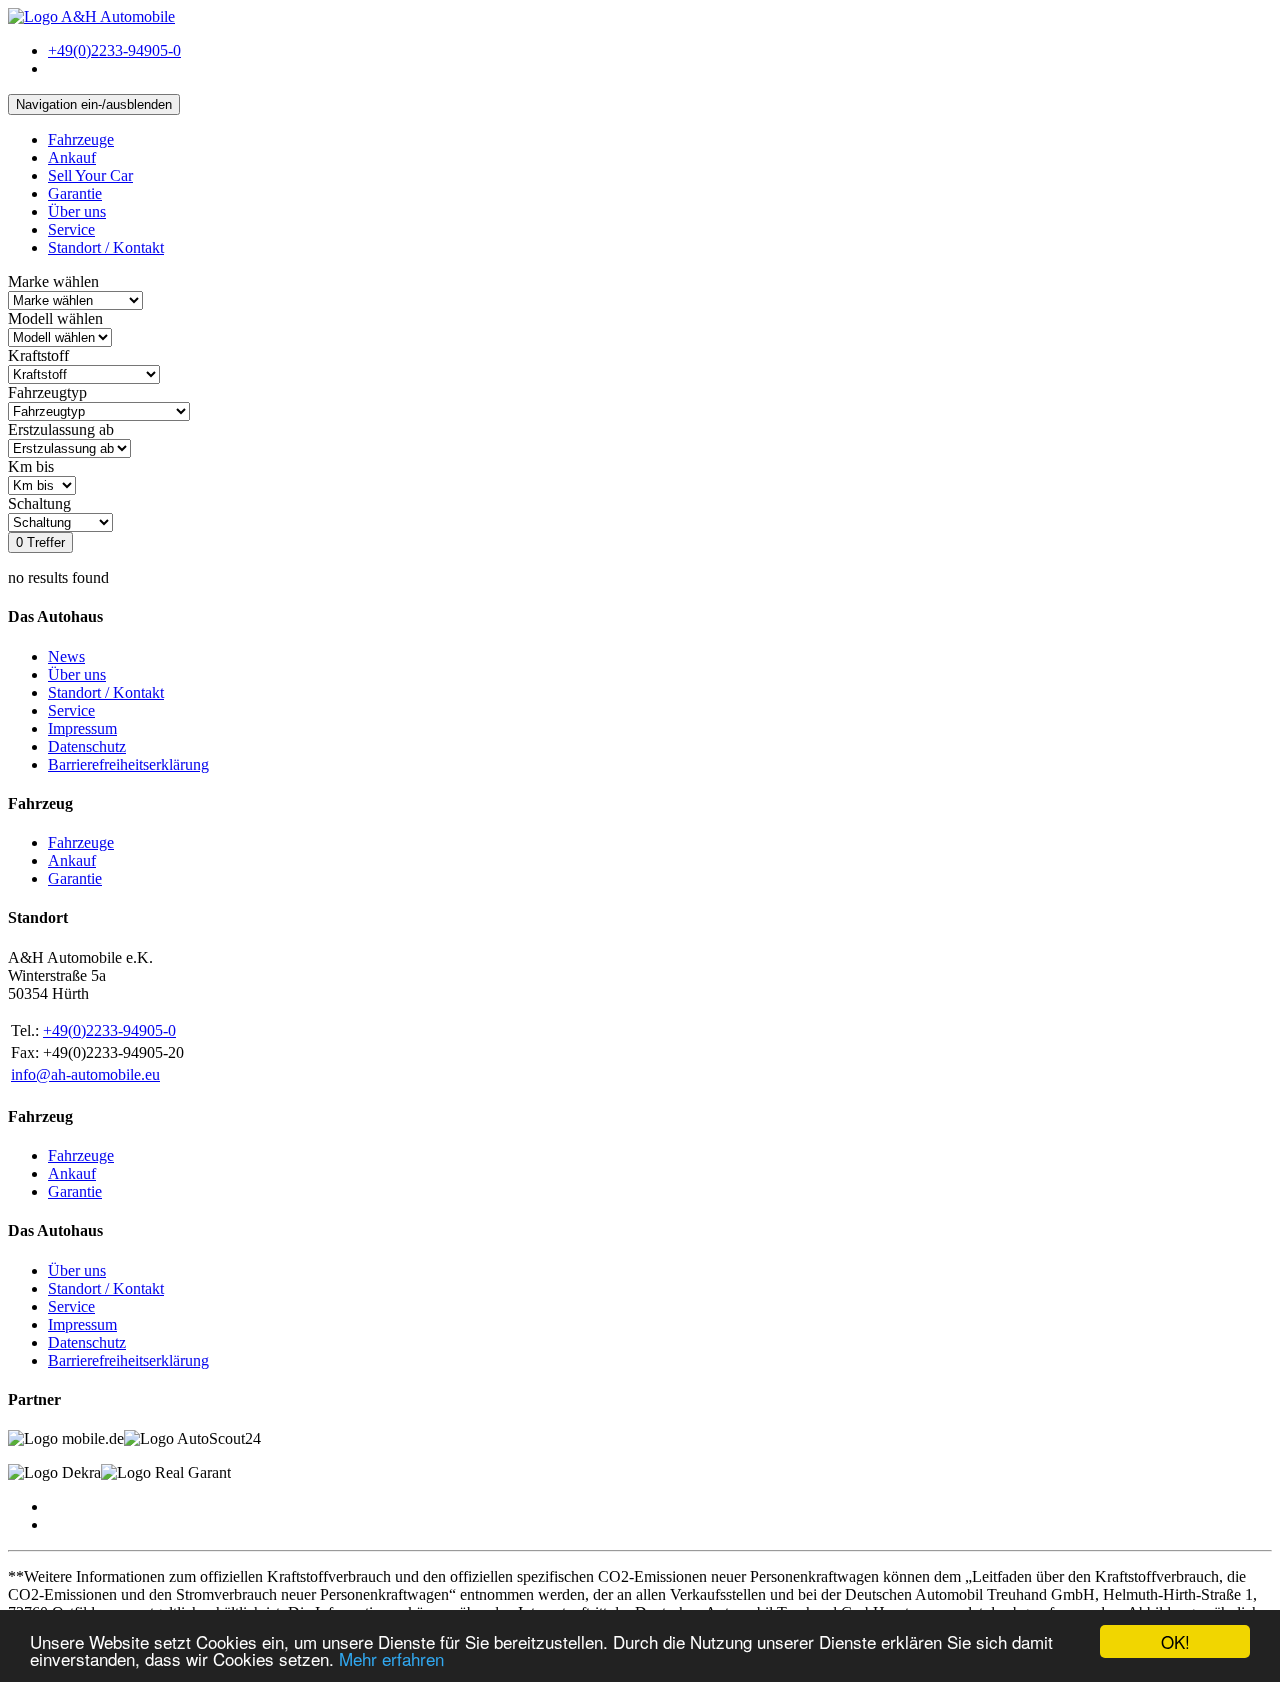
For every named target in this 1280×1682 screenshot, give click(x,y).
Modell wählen (55, 318)
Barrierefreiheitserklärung (128, 764)
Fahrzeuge (81, 139)
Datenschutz (87, 746)
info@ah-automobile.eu (85, 1074)
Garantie (75, 193)
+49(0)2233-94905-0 (109, 1030)
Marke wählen (53, 281)
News (66, 656)
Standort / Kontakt (106, 247)
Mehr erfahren (391, 1658)
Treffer (40, 542)
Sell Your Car (90, 175)
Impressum (82, 728)
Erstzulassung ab (61, 429)
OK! (1175, 1641)
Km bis (31, 466)
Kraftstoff (38, 355)
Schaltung (39, 503)
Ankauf (72, 157)
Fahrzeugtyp (47, 392)
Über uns (77, 211)
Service (71, 229)
